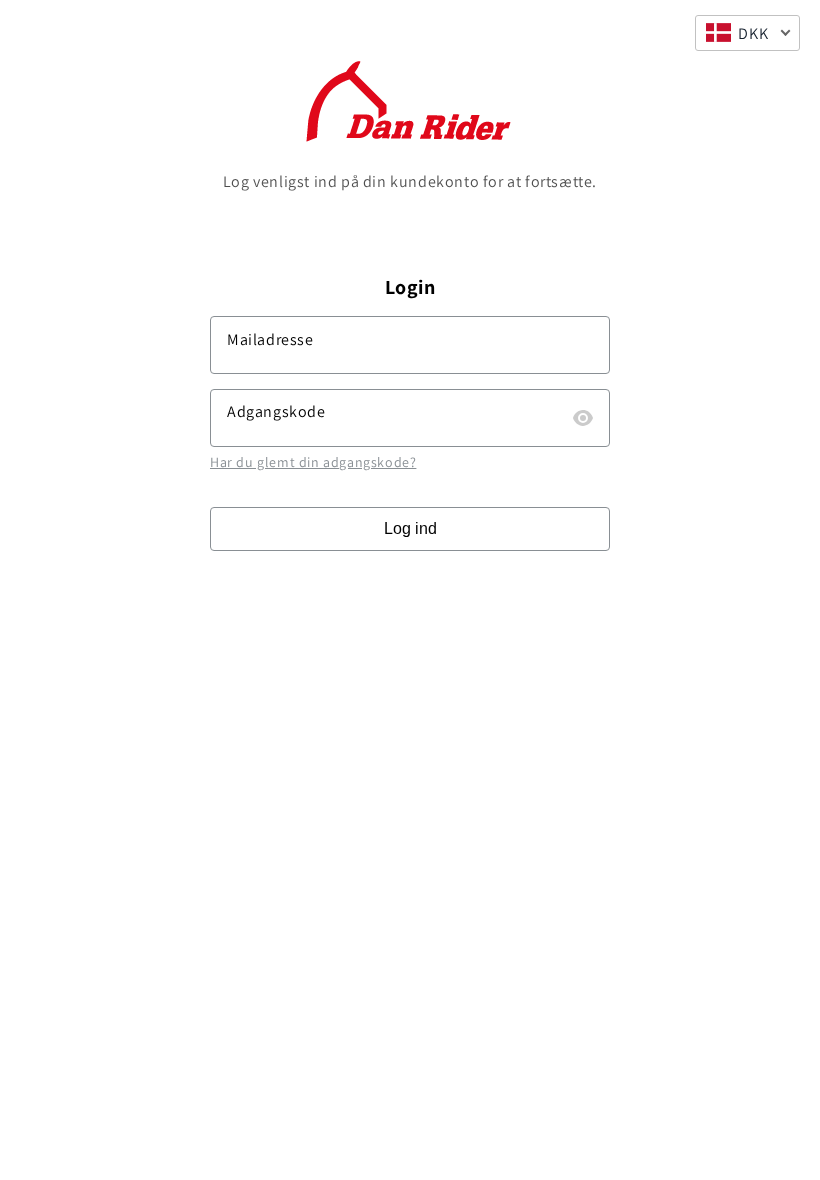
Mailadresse (270, 339)
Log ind (410, 528)
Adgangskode (276, 411)
